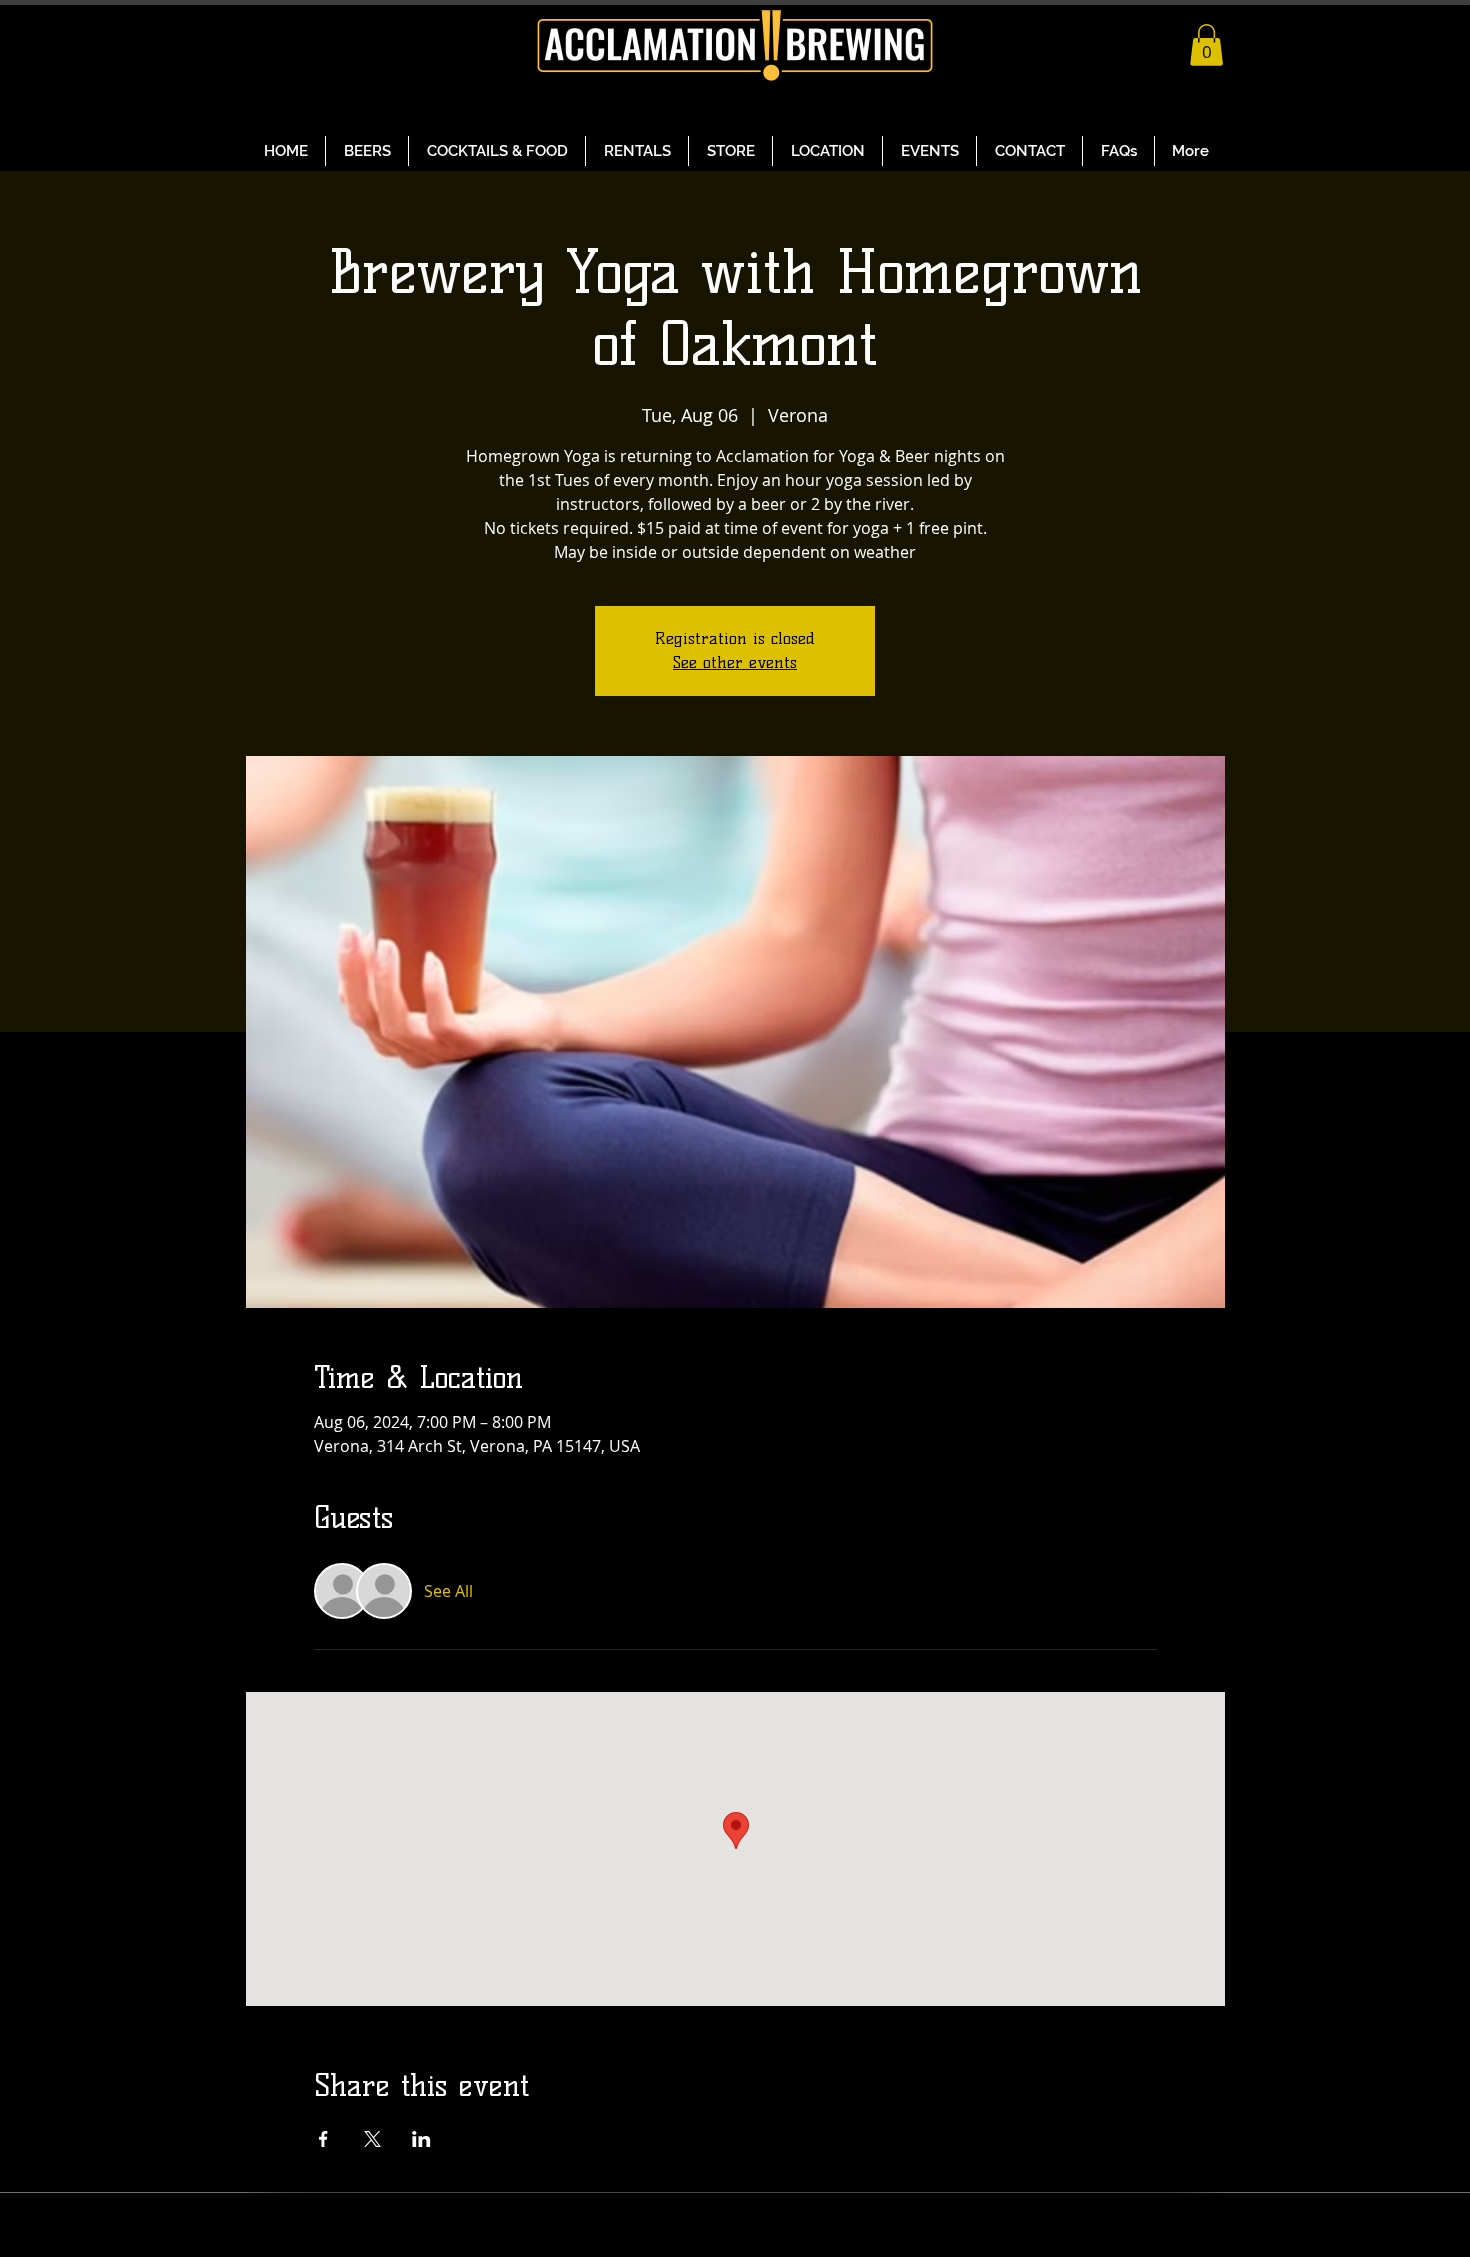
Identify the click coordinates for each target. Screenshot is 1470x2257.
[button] (1206, 45)
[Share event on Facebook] (323, 2139)
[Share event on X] (372, 2139)
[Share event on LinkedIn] (421, 2139)
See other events (735, 662)
